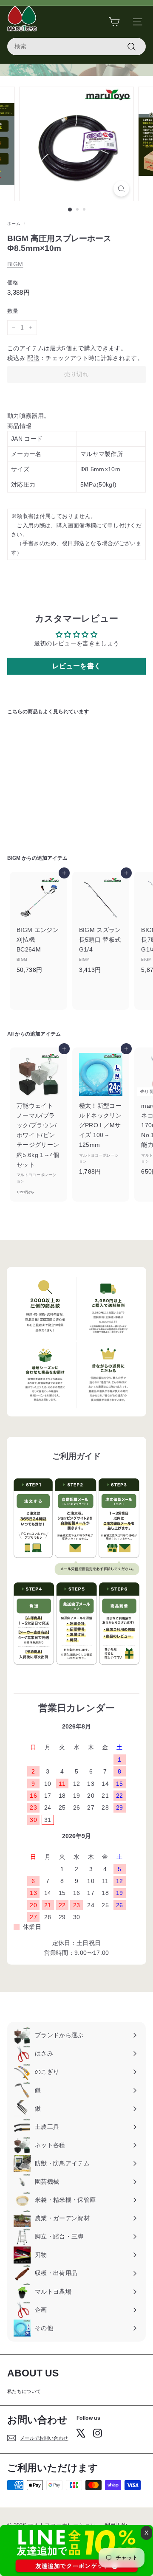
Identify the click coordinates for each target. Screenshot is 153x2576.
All (10, 1034)
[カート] (114, 22)
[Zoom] (121, 189)
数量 (13, 311)
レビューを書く (76, 666)
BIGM (15, 264)
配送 (33, 358)
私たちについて (24, 2391)
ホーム (14, 224)
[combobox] (76, 46)
